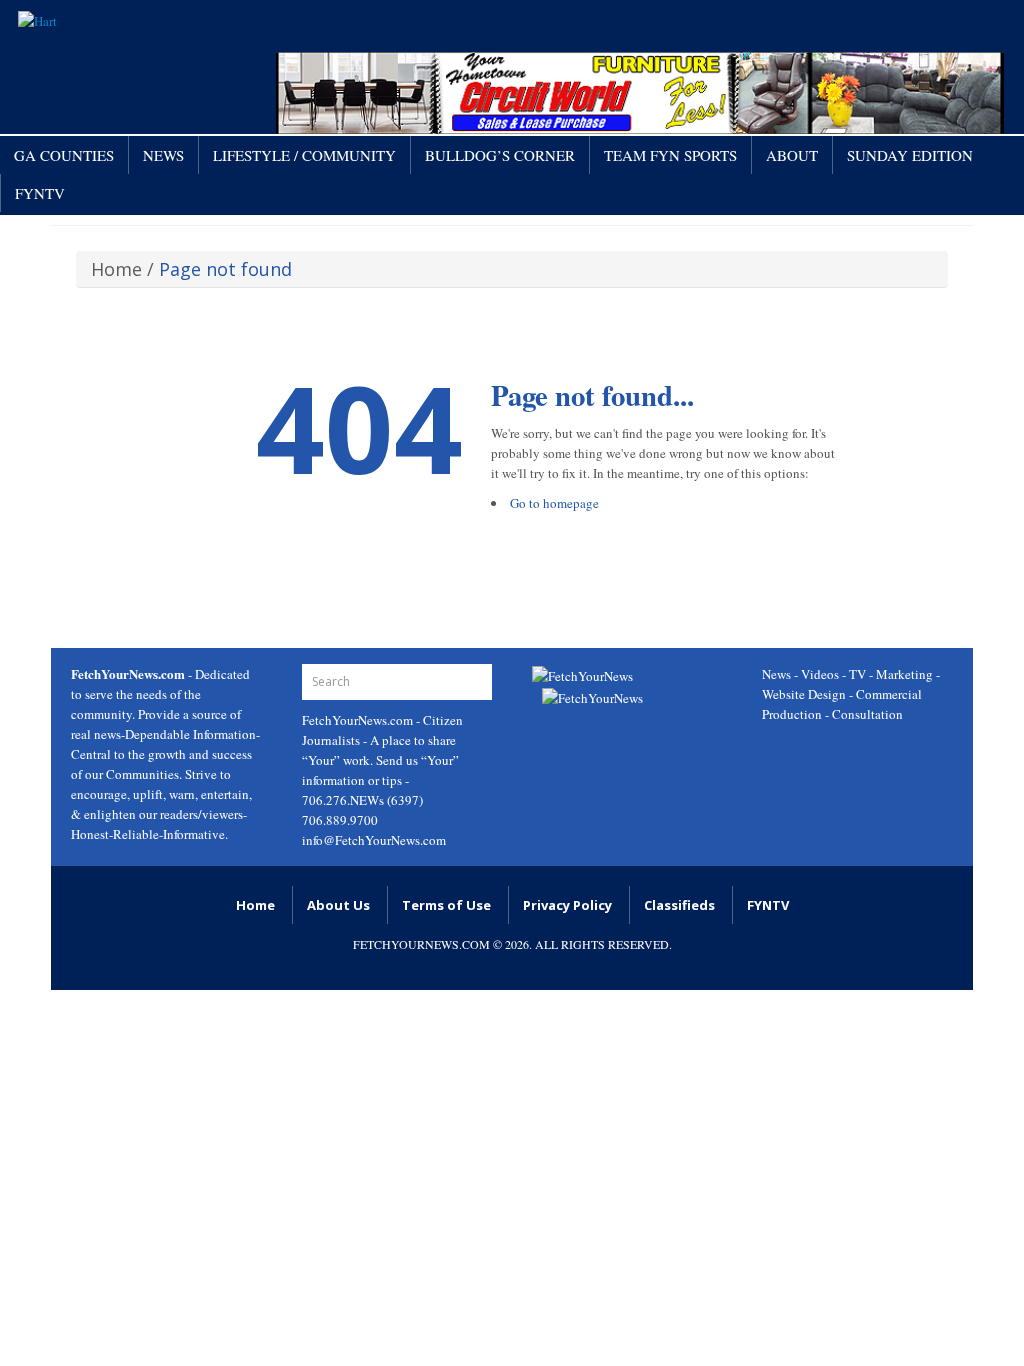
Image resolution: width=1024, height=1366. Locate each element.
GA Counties (64, 155)
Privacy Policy (567, 905)
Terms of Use (446, 905)
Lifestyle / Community (304, 155)
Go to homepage (554, 503)
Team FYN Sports (670, 155)
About (792, 155)
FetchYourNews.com (359, 720)
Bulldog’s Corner (500, 155)
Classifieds (679, 905)
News (163, 155)
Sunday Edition (910, 155)
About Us (338, 905)
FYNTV (40, 193)
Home (116, 269)
